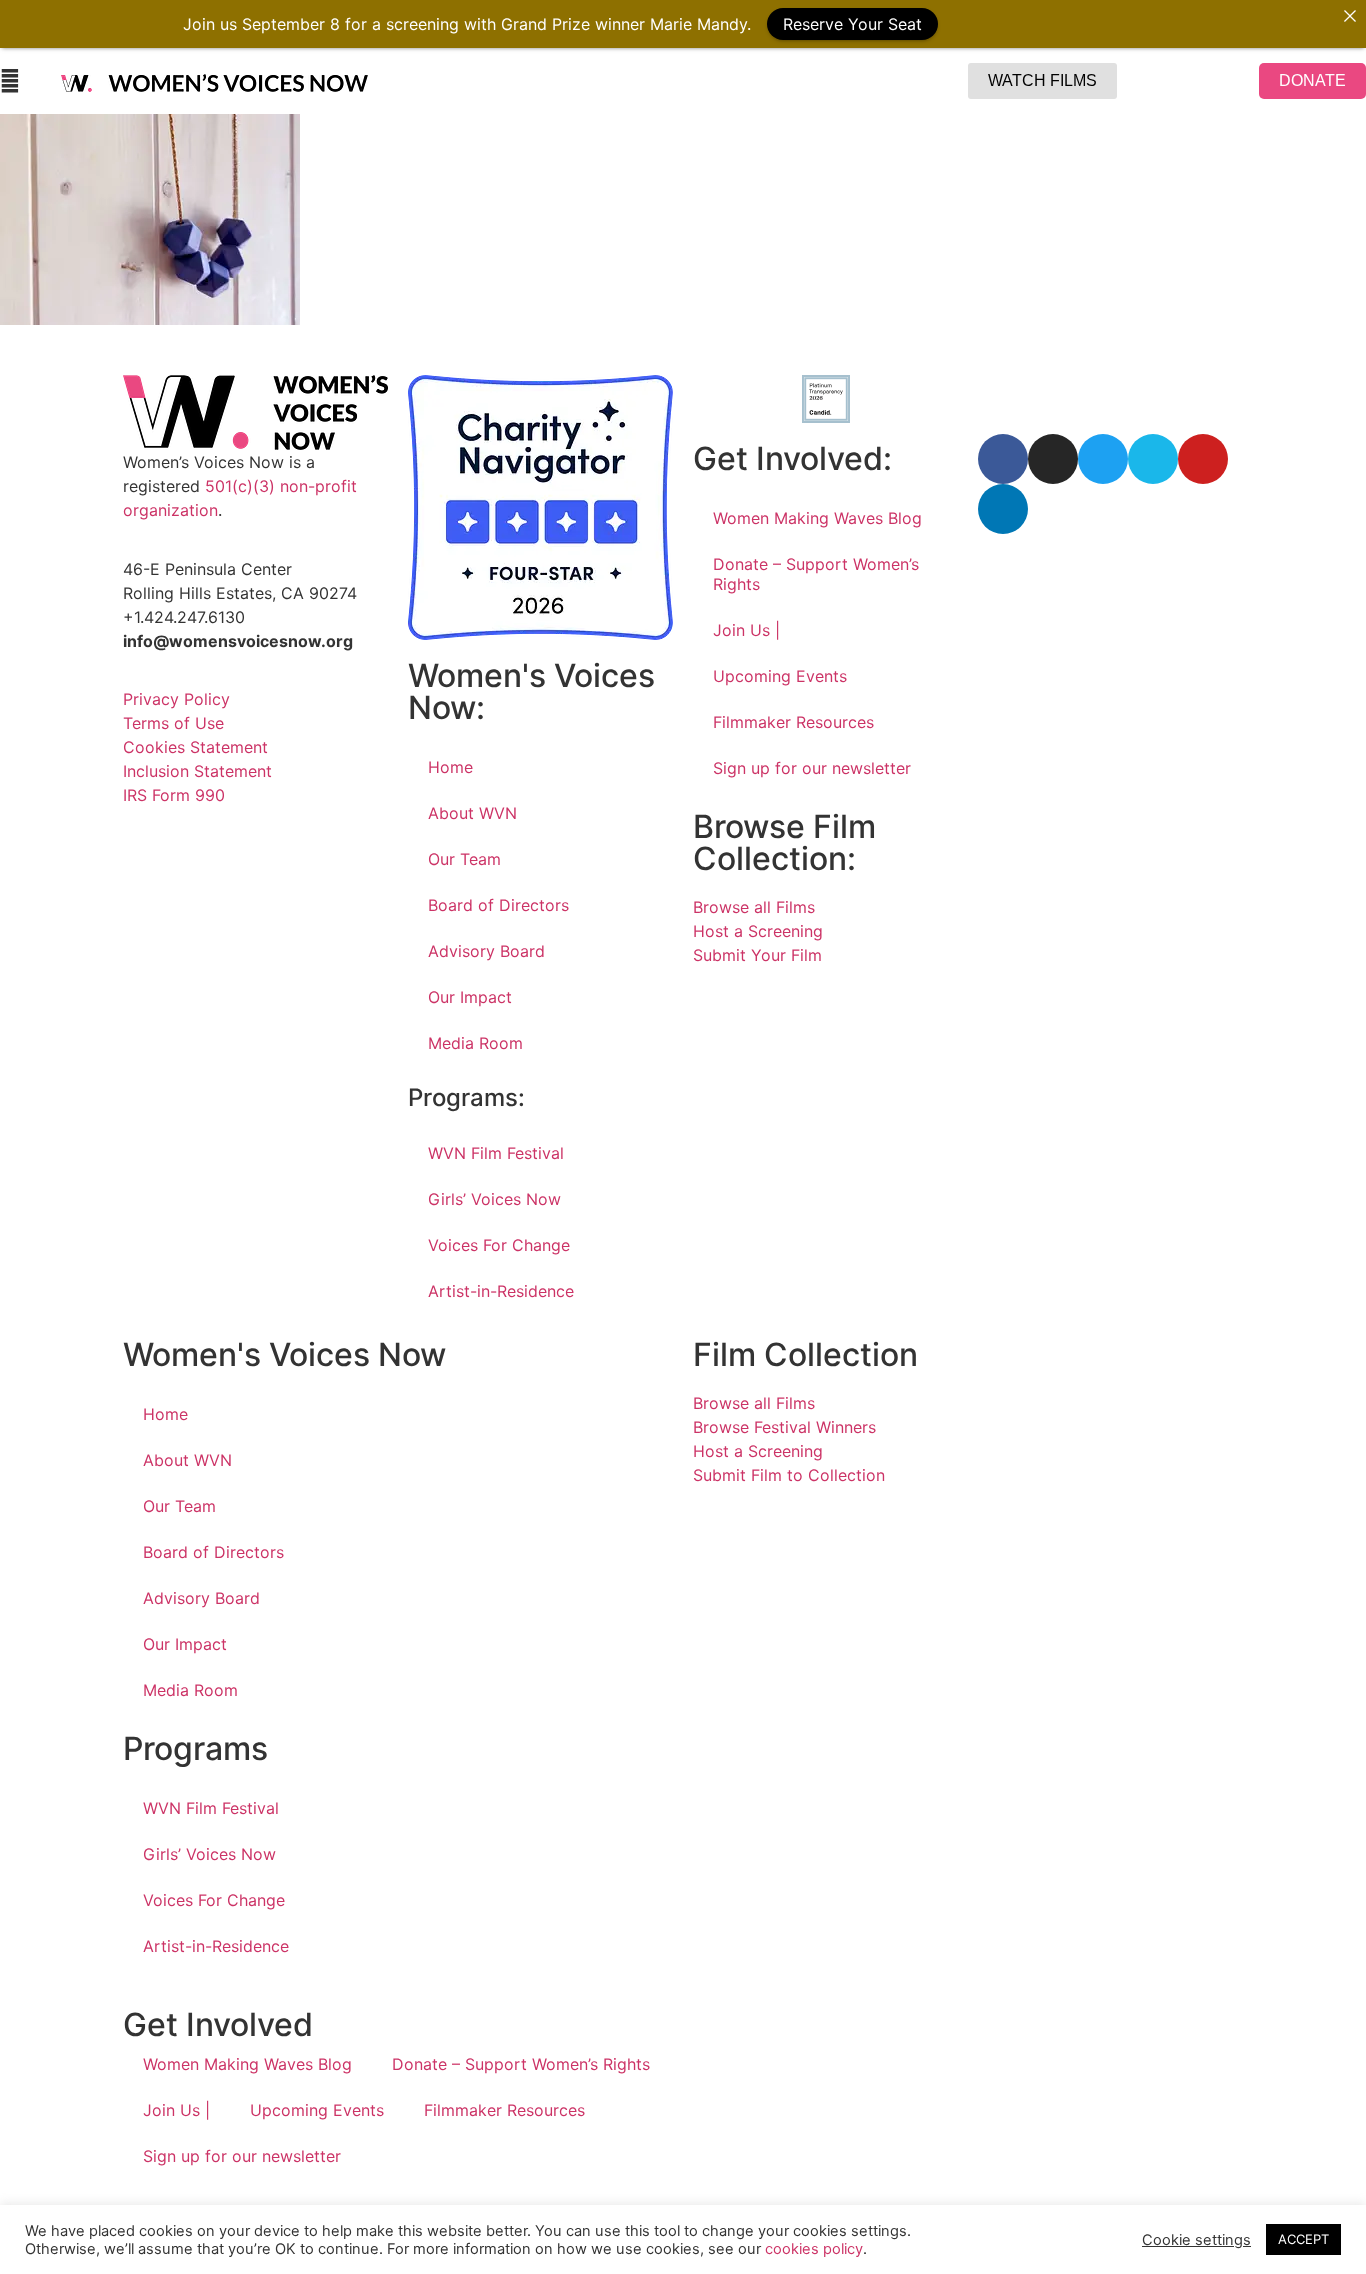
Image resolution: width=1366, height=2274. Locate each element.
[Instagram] (1053, 459)
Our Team (464, 859)
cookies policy (814, 2249)
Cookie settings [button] (1196, 2240)
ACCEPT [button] (1303, 2239)
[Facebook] (1003, 459)
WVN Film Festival (496, 1153)
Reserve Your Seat (852, 24)
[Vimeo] (1153, 459)
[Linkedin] (1003, 509)
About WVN (472, 813)
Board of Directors (498, 905)
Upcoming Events (780, 676)
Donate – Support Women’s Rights (816, 574)
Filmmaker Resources (793, 722)
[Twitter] (1103, 459)
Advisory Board (486, 951)
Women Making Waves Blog (817, 518)
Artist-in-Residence (501, 1291)
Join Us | (746, 630)
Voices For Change (499, 1245)
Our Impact (470, 997)
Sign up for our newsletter (812, 768)
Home (450, 767)
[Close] (1350, 16)
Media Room (475, 1043)
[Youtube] (1203, 459)
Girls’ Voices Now (494, 1199)
